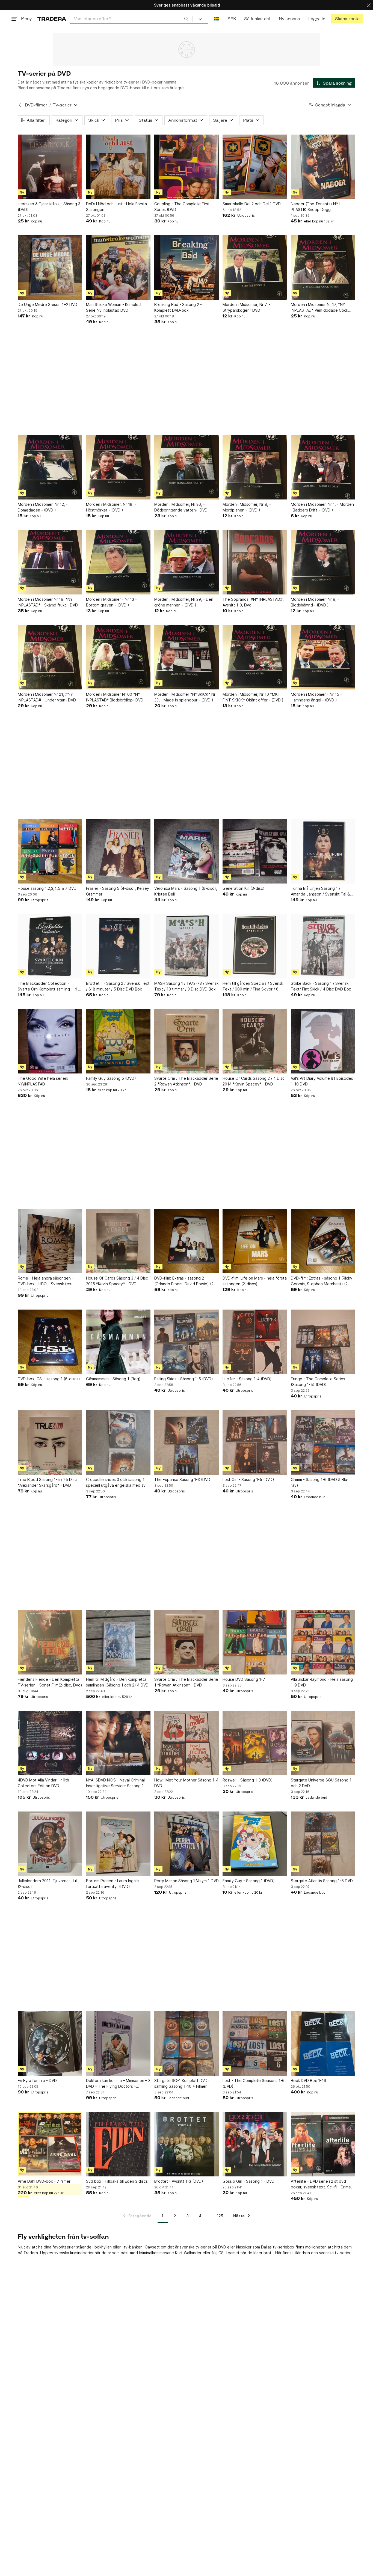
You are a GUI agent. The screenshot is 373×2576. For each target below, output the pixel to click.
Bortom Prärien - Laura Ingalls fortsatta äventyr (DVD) (113, 1884)
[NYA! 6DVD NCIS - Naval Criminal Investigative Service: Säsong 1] (118, 1743)
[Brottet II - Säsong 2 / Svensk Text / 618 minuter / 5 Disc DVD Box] (118, 946)
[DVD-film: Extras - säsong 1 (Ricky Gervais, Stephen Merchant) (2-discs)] (323, 1241)
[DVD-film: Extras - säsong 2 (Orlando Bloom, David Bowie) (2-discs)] (187, 1241)
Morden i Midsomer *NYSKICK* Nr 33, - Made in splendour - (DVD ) (185, 697)
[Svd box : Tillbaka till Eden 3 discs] (118, 2144)
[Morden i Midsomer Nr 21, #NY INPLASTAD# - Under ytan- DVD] (50, 657)
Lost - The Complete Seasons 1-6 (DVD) (254, 2083)
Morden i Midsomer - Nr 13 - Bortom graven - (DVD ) (111, 602)
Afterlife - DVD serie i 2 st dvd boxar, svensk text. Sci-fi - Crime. (321, 2184)
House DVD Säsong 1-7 (244, 1679)
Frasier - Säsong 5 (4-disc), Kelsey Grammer (118, 891)
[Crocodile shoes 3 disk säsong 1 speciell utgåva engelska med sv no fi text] (118, 1442)
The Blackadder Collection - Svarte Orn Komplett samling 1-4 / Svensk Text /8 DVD (49, 986)
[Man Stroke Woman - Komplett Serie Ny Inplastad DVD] (118, 267)
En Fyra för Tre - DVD (37, 2080)
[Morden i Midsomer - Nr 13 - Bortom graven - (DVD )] (118, 562)
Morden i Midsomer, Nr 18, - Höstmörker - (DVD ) (111, 507)
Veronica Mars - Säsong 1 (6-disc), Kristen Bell (186, 891)
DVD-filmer (36, 105)
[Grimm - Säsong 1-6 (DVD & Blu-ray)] (323, 1442)
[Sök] (186, 19)
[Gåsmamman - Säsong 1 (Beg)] (118, 1342)
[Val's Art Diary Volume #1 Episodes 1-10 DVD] (323, 1041)
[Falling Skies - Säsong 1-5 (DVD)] (187, 1342)
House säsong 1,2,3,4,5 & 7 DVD (47, 888)
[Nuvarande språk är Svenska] (217, 19)
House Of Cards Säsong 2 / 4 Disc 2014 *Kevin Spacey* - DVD (254, 1081)
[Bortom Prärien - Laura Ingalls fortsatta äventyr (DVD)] (118, 1844)
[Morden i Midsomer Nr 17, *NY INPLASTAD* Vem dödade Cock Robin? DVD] (323, 267)
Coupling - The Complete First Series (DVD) (182, 207)
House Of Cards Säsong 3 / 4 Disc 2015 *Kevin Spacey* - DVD (117, 1281)
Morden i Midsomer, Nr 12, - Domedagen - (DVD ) (43, 507)
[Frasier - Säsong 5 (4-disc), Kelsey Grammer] (118, 851)
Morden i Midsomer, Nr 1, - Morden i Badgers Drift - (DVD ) (322, 507)
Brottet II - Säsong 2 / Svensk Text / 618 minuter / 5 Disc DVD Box (118, 986)
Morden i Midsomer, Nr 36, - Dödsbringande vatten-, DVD (181, 507)
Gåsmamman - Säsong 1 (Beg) (113, 1379)
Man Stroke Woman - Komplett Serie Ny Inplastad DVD (114, 307)
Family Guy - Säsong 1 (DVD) (249, 1881)
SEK (232, 19)
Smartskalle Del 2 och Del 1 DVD (252, 204)
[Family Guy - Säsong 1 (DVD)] (255, 1844)
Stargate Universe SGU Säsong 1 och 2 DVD (321, 1783)
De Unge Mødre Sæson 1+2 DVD (48, 304)
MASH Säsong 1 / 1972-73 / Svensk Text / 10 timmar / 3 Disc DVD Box (186, 986)
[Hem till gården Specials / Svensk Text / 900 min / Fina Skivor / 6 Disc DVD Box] (255, 946)
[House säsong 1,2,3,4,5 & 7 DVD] (50, 851)
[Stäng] (369, 5)
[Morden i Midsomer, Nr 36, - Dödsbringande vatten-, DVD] (187, 467)
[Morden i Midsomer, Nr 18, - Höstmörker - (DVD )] (118, 467)
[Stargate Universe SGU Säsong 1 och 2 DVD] (323, 1743)
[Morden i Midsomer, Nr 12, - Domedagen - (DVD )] (50, 467)
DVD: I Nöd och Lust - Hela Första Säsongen (116, 207)
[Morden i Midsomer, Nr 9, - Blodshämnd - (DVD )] (323, 562)
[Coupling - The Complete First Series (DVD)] (187, 167)
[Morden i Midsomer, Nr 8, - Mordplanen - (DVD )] (255, 467)
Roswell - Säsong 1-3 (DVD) (248, 1780)
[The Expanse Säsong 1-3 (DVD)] (187, 1442)
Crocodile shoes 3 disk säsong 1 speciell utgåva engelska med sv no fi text (116, 1483)
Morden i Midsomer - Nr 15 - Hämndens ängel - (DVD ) (316, 697)
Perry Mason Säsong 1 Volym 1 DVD (187, 1881)
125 (220, 2216)
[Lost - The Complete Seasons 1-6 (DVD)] (255, 2043)
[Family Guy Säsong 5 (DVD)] (118, 1041)
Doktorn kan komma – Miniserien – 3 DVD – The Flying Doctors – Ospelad (118, 2084)
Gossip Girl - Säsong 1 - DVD (248, 2181)
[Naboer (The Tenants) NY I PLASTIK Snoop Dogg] (323, 167)
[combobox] (131, 19)
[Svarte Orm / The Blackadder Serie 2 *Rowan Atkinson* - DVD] (187, 1041)
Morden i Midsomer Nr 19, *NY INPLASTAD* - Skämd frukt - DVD (48, 602)
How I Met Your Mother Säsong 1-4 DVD (186, 1783)
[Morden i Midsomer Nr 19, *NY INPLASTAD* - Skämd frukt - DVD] (50, 562)
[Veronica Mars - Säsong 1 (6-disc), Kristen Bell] (187, 851)
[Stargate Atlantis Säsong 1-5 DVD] (323, 1844)
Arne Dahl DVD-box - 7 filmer (44, 2181)
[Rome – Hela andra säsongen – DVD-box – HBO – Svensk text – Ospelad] (50, 1241)
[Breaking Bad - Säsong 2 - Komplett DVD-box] (187, 267)
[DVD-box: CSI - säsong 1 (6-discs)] (50, 1342)
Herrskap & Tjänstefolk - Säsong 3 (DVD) (49, 207)
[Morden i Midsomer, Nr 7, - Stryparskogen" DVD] (255, 267)
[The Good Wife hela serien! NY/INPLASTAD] (50, 1041)
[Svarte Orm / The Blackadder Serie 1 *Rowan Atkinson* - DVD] (187, 1642)
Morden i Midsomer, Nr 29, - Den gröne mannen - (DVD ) (184, 602)
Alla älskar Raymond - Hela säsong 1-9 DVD (322, 1682)
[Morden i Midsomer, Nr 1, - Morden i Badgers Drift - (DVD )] (323, 467)
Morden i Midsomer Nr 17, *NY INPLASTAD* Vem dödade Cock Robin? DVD (319, 308)
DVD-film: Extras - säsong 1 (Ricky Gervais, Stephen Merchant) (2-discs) (322, 1281)
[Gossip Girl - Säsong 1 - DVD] (255, 2144)
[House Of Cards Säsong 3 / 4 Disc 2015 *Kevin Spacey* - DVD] (118, 1241)
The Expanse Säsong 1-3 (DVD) (183, 1479)
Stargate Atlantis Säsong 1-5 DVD (322, 1881)
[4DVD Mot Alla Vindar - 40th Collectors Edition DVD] (50, 1743)
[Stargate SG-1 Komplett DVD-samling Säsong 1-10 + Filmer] (187, 2043)
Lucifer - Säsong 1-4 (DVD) (247, 1379)
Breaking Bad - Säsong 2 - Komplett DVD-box (178, 307)
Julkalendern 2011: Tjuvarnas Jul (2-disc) (47, 1884)
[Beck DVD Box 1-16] (323, 2043)
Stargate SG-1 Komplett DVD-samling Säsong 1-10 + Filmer (182, 2083)
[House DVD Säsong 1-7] (255, 1642)
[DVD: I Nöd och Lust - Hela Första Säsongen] (118, 167)
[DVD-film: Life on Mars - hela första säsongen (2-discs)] (255, 1241)
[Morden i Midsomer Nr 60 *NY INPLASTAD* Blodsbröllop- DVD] (118, 657)
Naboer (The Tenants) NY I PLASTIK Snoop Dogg (316, 207)
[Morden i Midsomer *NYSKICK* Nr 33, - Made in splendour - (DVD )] (187, 657)
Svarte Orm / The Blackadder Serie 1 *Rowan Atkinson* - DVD (186, 1682)
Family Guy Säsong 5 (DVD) (111, 1078)
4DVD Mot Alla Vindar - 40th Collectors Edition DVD (43, 1783)
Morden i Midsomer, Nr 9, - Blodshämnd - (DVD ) (315, 602)
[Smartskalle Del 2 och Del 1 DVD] (255, 167)
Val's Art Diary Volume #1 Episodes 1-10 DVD (322, 1081)
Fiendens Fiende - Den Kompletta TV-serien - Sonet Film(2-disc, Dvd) (50, 1682)
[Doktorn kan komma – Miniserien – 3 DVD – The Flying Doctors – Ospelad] (118, 2043)
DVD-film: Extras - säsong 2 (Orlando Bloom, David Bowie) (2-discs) (185, 1281)
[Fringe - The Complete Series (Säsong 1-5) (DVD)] (323, 1342)
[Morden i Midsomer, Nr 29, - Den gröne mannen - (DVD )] (187, 562)
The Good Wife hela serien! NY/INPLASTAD (43, 1081)
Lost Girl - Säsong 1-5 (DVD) (248, 1479)
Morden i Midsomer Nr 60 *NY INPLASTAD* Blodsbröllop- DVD (115, 697)
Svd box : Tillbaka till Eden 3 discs (117, 2181)
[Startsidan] (52, 19)
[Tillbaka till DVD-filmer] (20, 105)
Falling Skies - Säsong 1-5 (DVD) (184, 1379)
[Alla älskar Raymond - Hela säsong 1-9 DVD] (323, 1642)
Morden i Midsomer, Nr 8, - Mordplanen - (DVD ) (247, 507)
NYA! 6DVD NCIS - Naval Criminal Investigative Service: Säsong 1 (115, 1783)
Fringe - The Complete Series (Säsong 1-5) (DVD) (318, 1382)
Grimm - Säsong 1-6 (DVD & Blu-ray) (320, 1482)
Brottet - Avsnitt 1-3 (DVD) (179, 2181)
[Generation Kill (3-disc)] (255, 851)
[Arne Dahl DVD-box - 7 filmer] (50, 2144)
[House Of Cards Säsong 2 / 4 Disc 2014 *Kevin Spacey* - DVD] (255, 1041)
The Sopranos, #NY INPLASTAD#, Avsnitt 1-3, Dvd (253, 602)
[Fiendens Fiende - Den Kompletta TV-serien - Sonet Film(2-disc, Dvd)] (50, 1642)
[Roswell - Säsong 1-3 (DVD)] (255, 1743)
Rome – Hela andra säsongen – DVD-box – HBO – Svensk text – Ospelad (47, 1281)
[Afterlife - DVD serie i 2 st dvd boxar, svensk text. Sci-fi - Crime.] (323, 2144)
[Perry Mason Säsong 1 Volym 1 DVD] (187, 1844)
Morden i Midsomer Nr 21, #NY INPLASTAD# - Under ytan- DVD (47, 697)
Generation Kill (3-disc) (244, 888)
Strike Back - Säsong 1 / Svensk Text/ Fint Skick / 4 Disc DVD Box (321, 986)
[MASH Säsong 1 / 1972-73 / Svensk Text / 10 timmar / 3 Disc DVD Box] (187, 946)
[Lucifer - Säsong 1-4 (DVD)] (255, 1342)
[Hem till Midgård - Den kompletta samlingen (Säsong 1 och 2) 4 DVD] (118, 1642)
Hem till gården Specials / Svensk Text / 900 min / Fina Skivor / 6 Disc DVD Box (253, 986)
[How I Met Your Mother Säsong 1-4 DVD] (187, 1743)
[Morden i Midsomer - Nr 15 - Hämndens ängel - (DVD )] (323, 657)
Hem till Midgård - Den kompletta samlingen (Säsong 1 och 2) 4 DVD (117, 1682)
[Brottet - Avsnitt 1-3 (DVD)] (187, 2144)
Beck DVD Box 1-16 (308, 2080)
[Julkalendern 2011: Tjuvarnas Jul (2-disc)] (50, 1844)
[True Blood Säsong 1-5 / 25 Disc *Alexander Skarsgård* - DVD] (50, 1442)
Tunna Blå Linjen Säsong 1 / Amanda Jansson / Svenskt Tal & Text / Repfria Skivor (320, 891)
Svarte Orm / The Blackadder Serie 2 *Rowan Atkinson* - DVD (186, 1081)
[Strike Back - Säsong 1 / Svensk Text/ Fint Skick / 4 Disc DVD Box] (323, 946)
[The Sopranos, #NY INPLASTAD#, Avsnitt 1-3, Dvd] (255, 562)
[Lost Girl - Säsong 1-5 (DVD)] (255, 1442)
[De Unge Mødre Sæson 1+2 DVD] (50, 267)
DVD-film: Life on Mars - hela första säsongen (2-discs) (255, 1281)
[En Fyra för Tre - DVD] (50, 2043)
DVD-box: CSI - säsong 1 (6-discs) (49, 1379)
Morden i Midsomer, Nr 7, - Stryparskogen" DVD (246, 307)
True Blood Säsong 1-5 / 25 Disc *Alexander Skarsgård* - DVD (47, 1482)
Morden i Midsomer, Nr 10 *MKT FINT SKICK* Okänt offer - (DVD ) (253, 697)
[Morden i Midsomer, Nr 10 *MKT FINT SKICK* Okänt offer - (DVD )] (255, 657)
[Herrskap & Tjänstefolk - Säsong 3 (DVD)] (50, 167)
